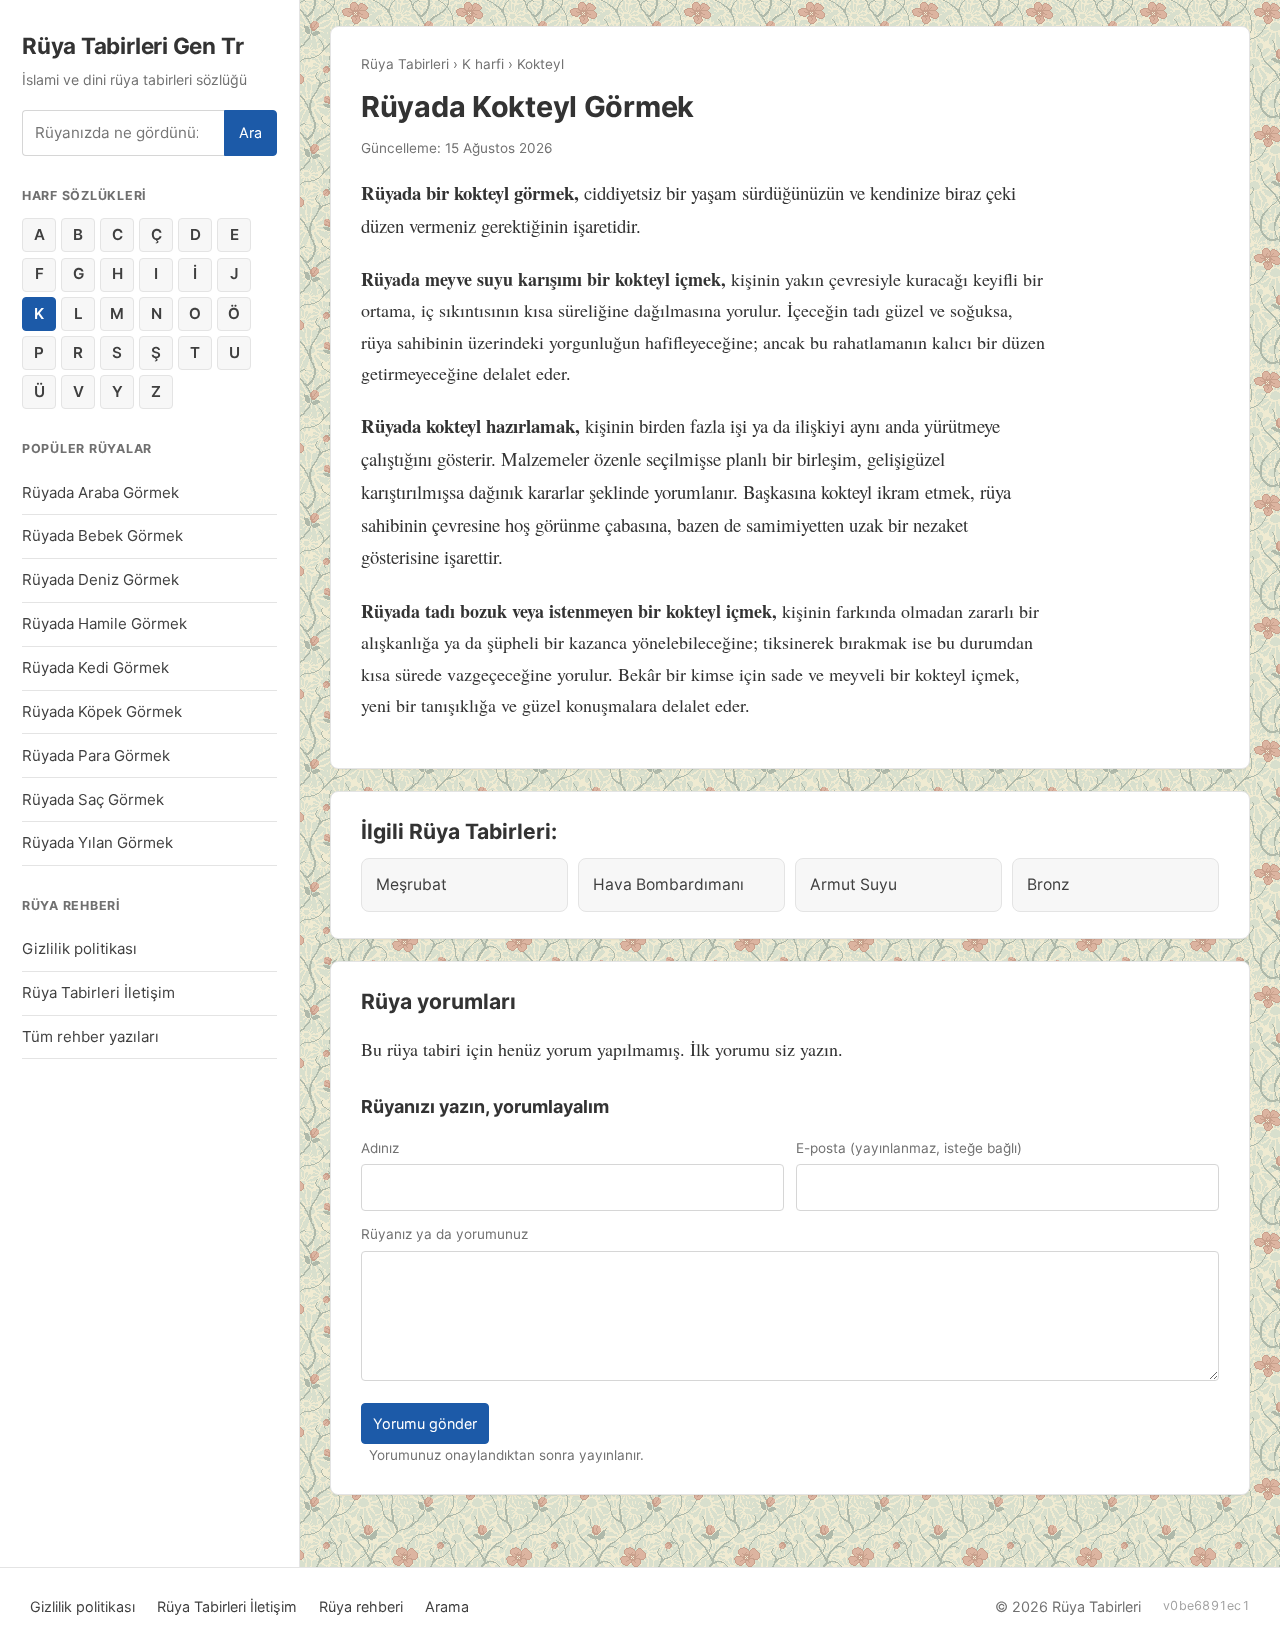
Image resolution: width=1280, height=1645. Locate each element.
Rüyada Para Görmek (96, 755)
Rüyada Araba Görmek (100, 492)
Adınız (380, 1148)
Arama (447, 1606)
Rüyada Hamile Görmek (104, 623)
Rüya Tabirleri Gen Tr (132, 45)
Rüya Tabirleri (405, 64)
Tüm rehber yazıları (90, 1036)
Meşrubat (411, 884)
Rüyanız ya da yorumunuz (444, 1234)
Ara (250, 132)
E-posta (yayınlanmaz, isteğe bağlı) (909, 1148)
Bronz (1048, 884)
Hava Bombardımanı (668, 884)
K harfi (483, 64)
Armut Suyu (853, 884)
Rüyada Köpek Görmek (102, 711)
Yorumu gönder (425, 1423)
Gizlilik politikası (79, 948)
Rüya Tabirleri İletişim (98, 992)
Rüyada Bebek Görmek (102, 535)
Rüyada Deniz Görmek (100, 579)
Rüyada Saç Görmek (93, 799)
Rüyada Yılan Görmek (97, 842)
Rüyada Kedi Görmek (95, 667)
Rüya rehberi (361, 1606)
